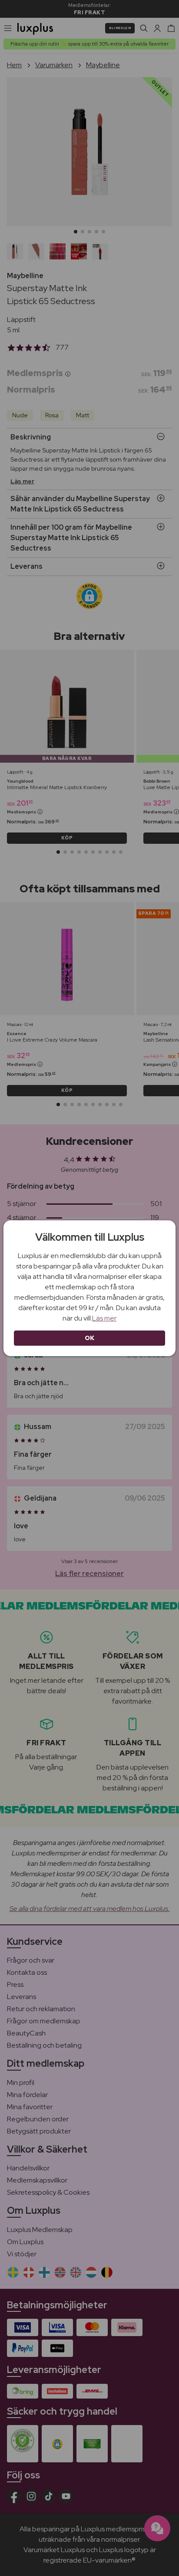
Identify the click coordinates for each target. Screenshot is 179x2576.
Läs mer (104, 1318)
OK (90, 1338)
